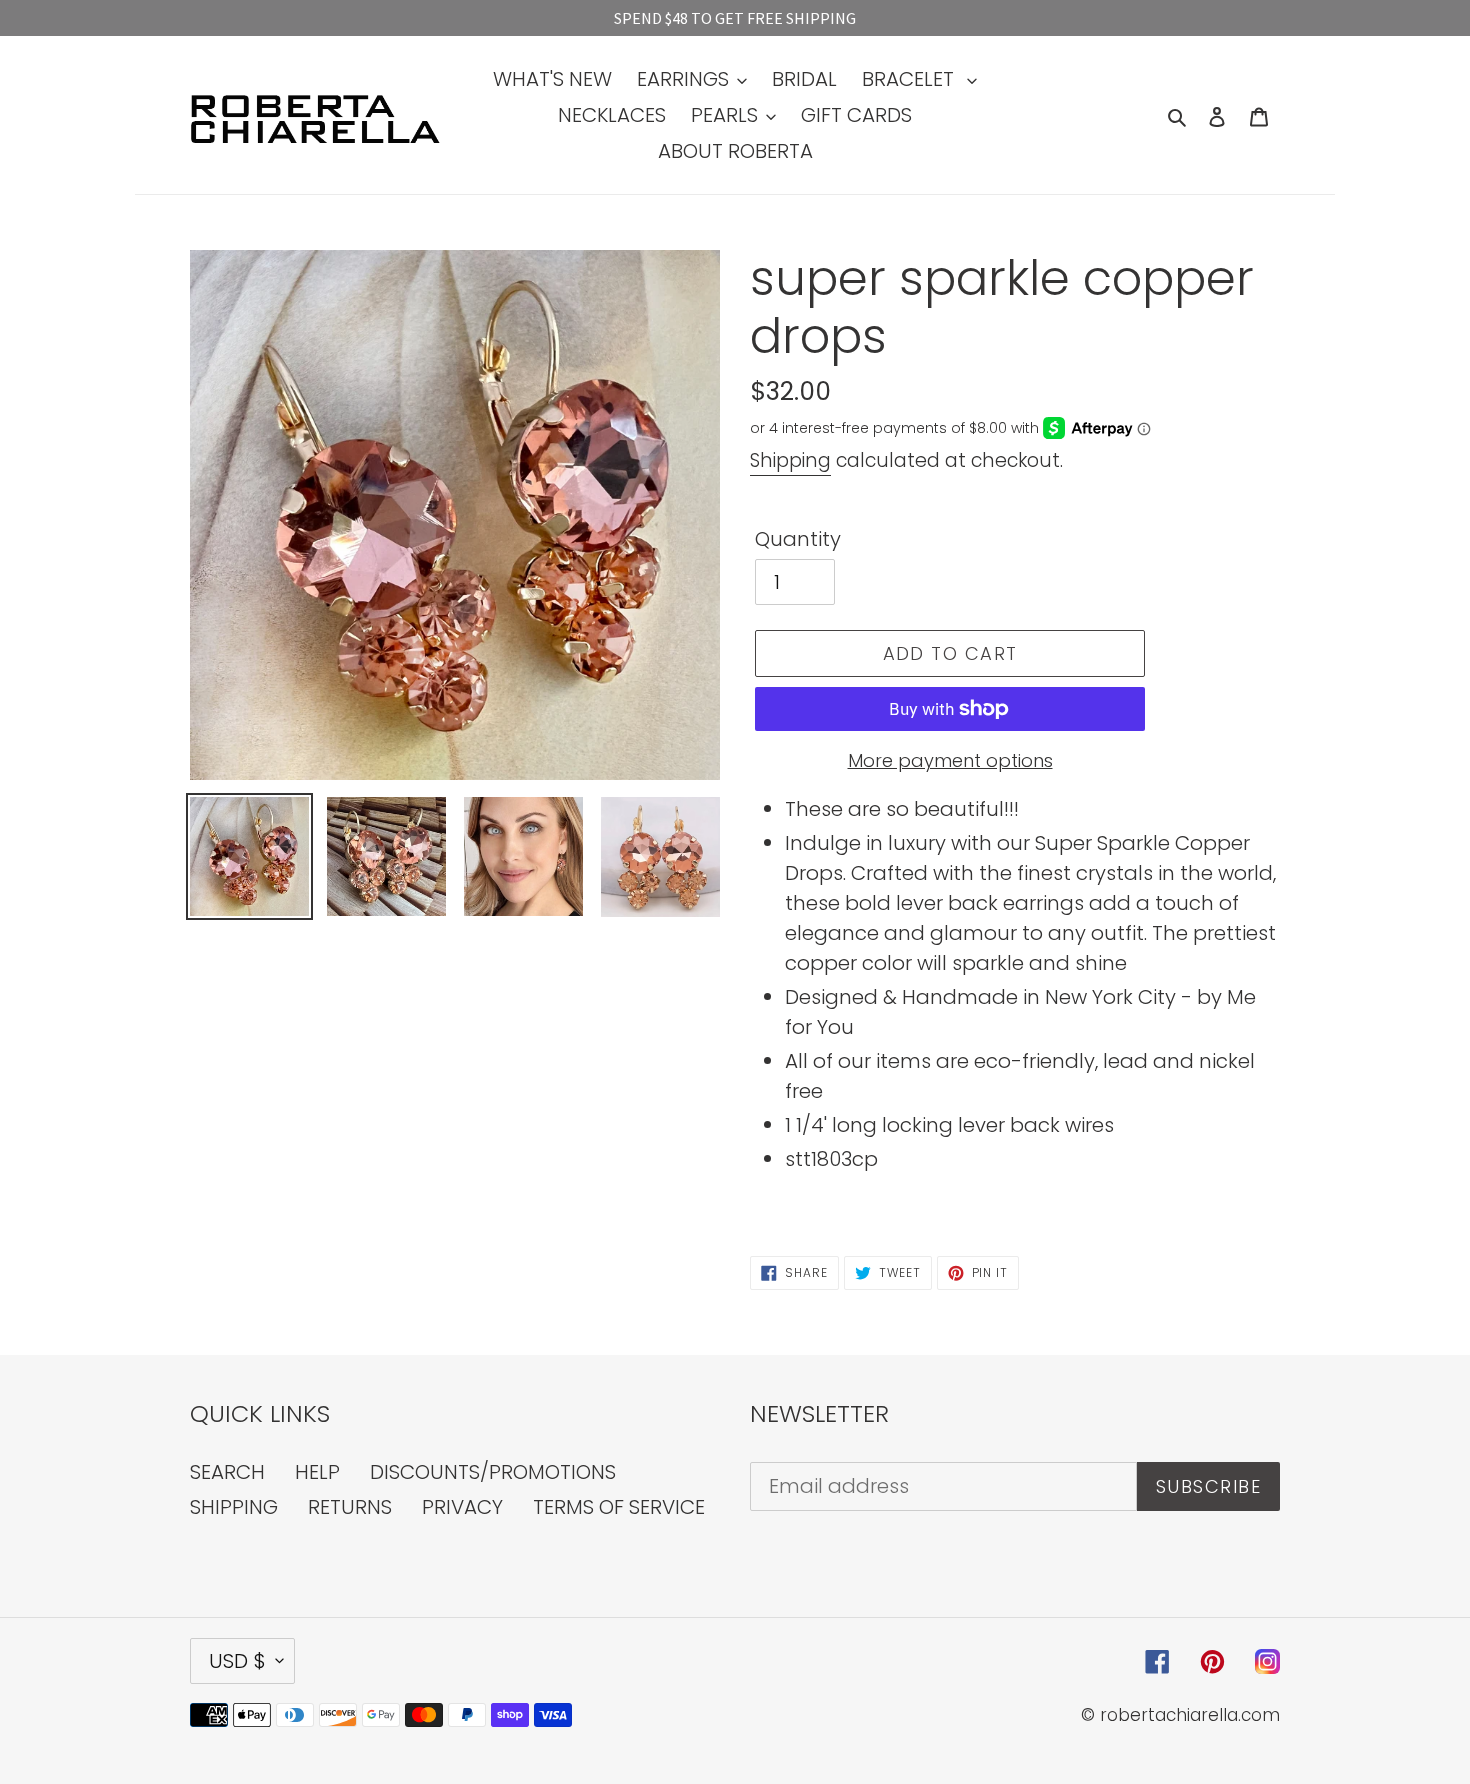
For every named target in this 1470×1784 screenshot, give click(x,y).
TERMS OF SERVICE (619, 1507)
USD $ (237, 1661)
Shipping (790, 460)
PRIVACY (462, 1507)
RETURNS (350, 1507)
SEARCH (227, 1472)
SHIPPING (234, 1507)
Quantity (798, 539)
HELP (317, 1472)
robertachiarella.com (1190, 1715)
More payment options (950, 760)
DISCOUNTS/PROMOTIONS (493, 1472)
